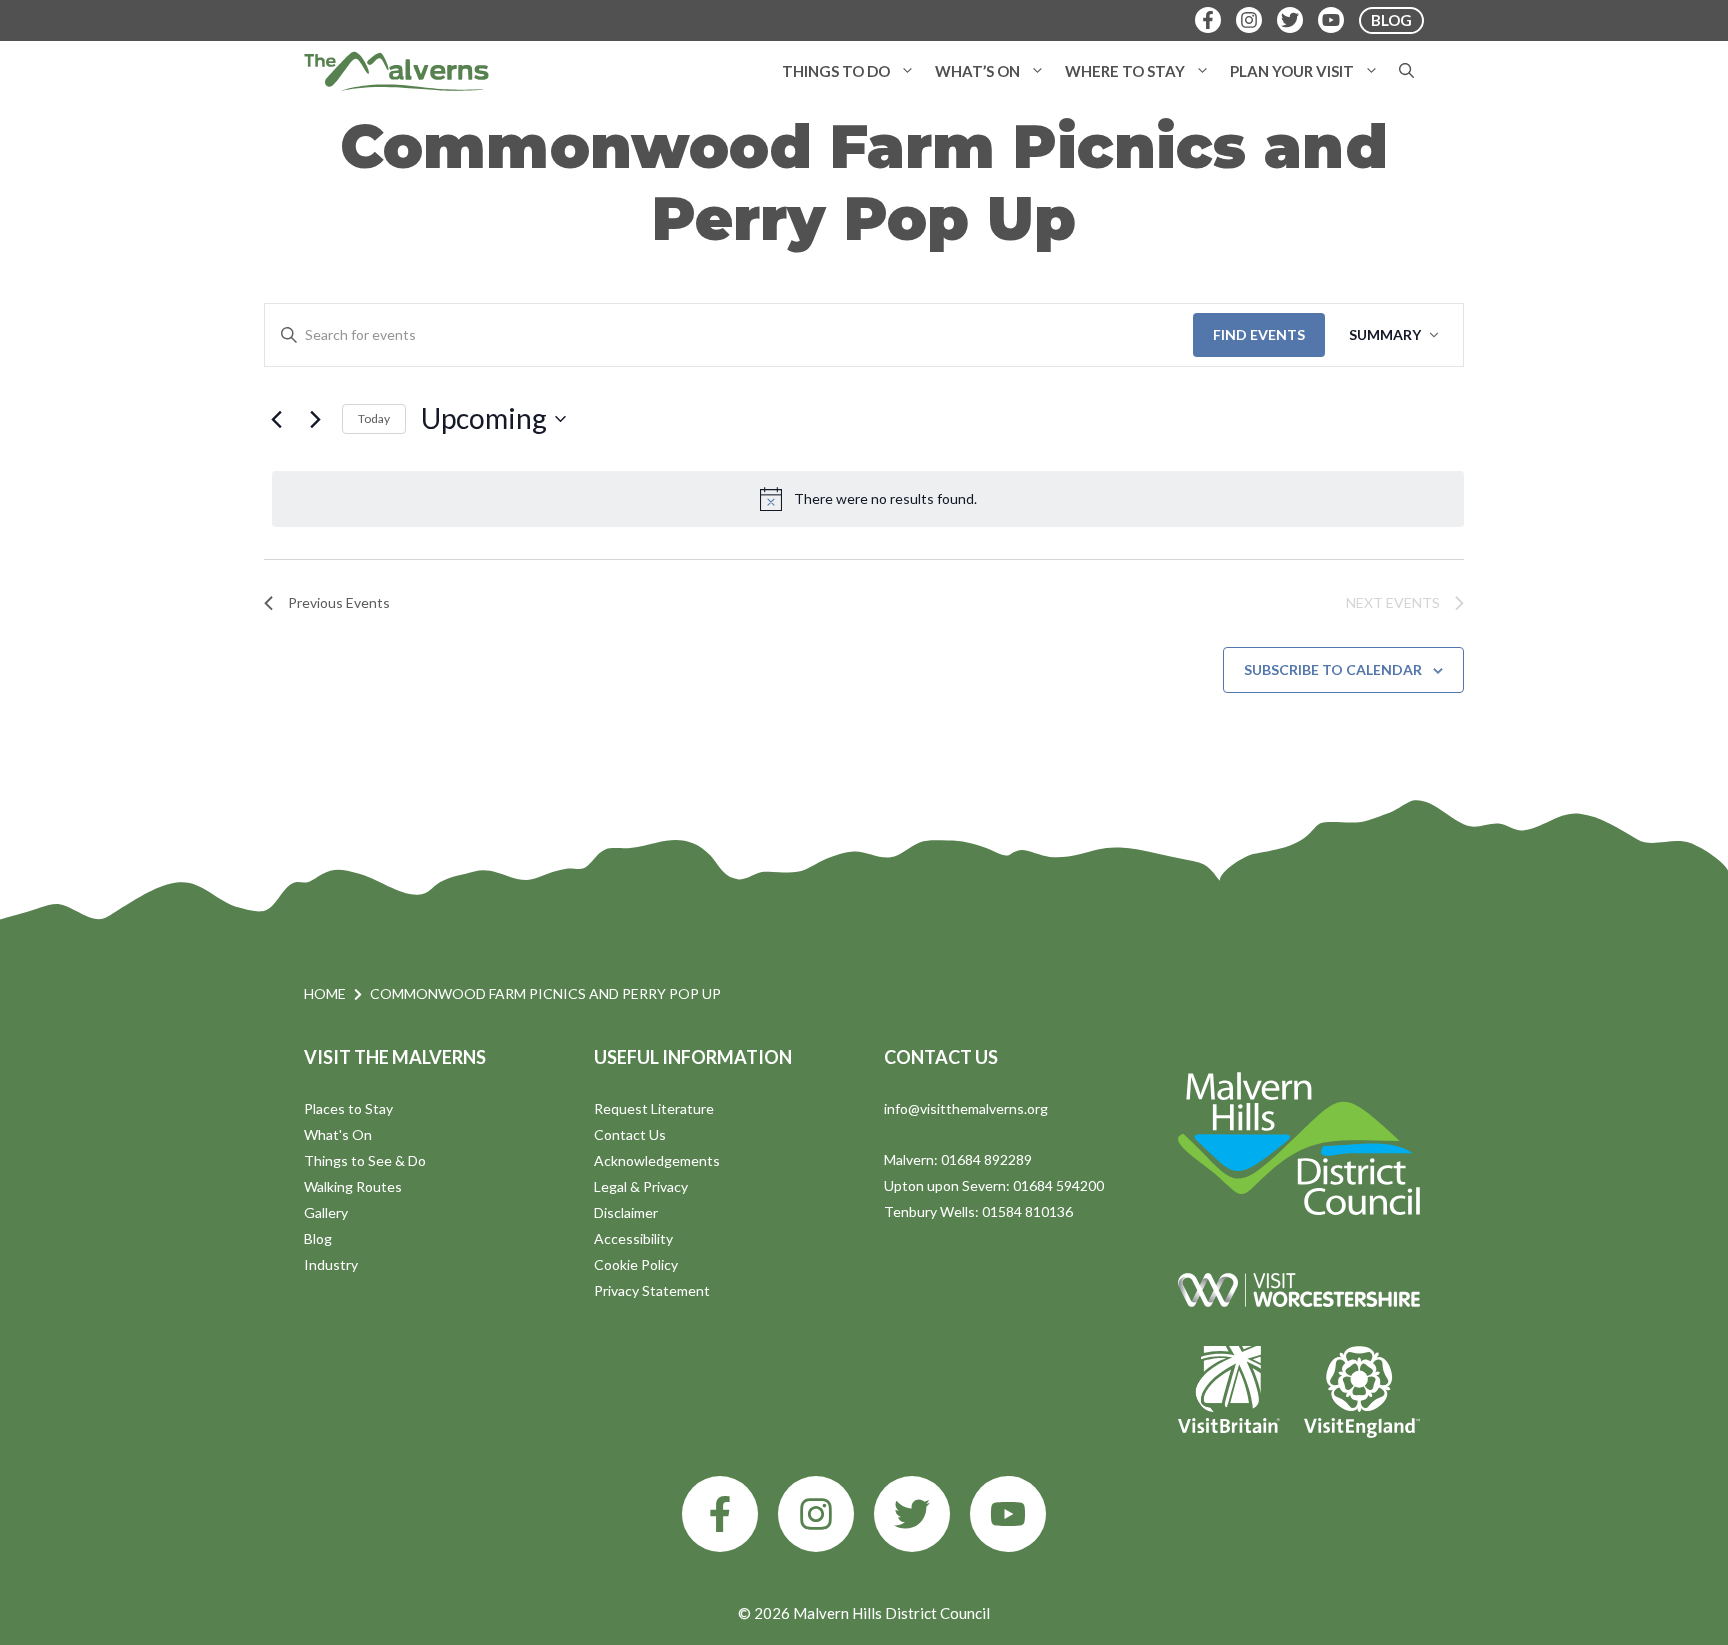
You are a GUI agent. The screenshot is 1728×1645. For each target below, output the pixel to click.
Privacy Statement (652, 1290)
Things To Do (836, 71)
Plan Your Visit (1292, 71)
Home (325, 993)
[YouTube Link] (1331, 20)
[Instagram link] (816, 1514)
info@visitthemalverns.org (966, 1108)
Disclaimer (626, 1212)
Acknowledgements (657, 1160)
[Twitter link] (912, 1514)
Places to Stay (348, 1108)
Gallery (326, 1212)
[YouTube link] (1008, 1514)
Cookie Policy (636, 1264)
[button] (907, 71)
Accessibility (633, 1238)
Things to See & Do (365, 1160)
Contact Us (630, 1134)
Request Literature (654, 1108)
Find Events (1259, 334)
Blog (318, 1238)
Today (374, 418)
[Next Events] (315, 419)
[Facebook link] (720, 1514)
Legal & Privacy (641, 1186)
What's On (338, 1134)
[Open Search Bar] (1406, 71)
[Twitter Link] (1290, 20)
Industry (331, 1264)
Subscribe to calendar (1333, 669)
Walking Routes (353, 1186)
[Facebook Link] (1208, 20)
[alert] (868, 499)
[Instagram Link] (1249, 20)
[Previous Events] (276, 419)
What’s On (977, 71)
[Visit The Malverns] (396, 71)
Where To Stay (1125, 71)
